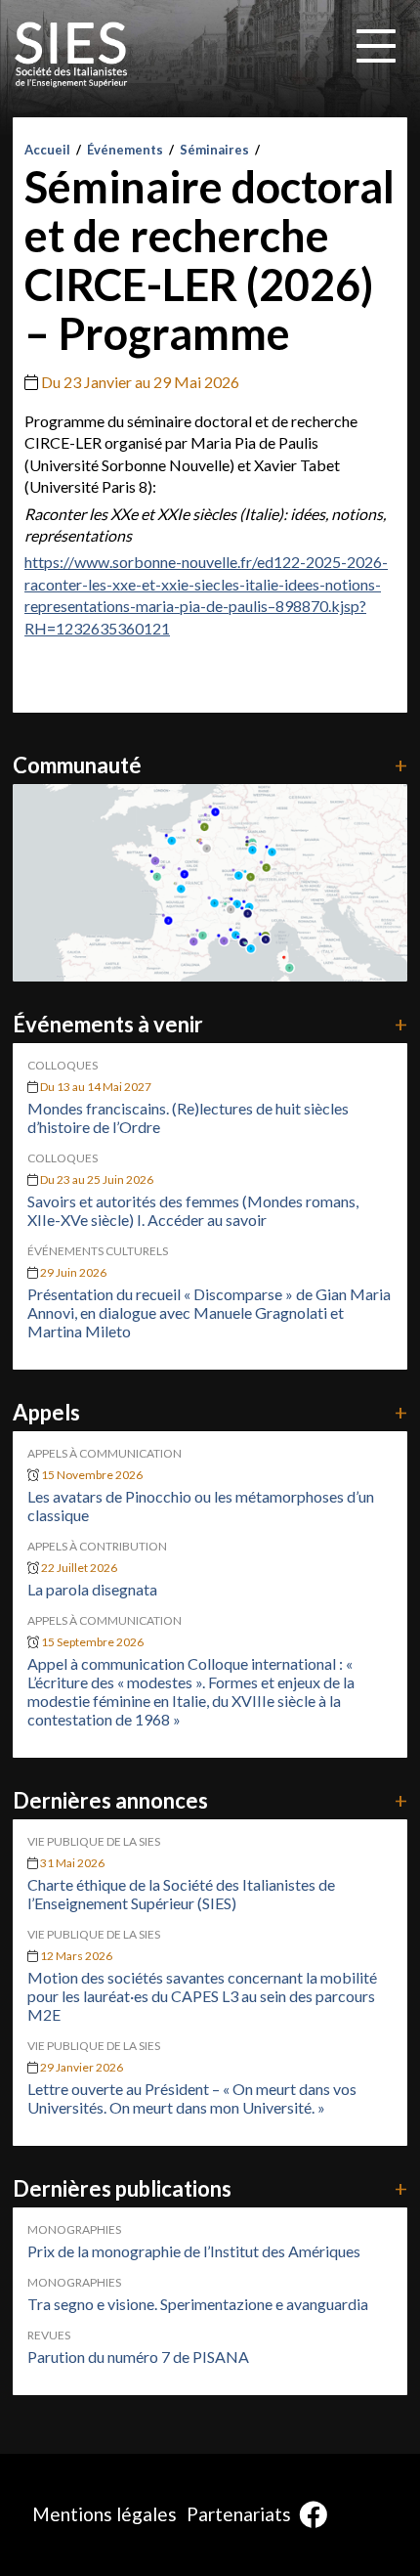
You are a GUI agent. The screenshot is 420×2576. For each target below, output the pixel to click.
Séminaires (214, 150)
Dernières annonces (210, 1800)
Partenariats (239, 2514)
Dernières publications (210, 2188)
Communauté (210, 765)
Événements (125, 150)
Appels (210, 1412)
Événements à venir (210, 1024)
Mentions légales (105, 2514)
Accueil (47, 150)
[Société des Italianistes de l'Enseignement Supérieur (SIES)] (71, 55)
